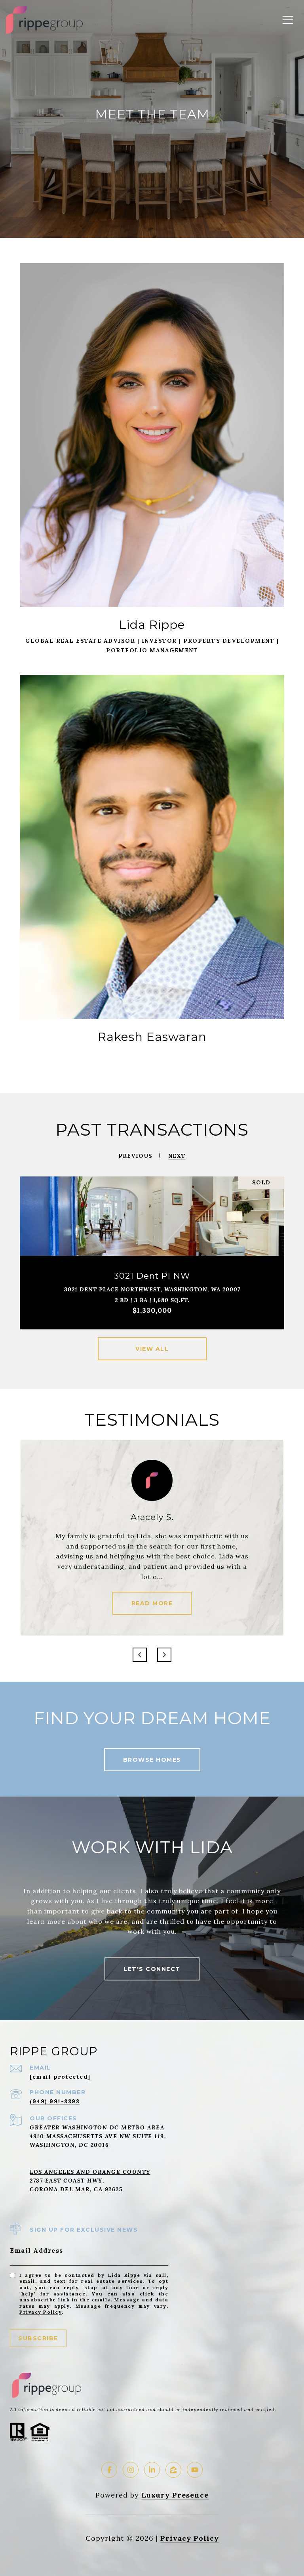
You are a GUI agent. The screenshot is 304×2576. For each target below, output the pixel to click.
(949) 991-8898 (55, 2101)
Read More (152, 1603)
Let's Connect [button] (152, 1969)
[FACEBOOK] (109, 2470)
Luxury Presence (175, 2495)
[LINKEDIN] (152, 2470)
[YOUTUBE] (195, 2470)
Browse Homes (152, 1760)
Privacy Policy (41, 2312)
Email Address (37, 2250)
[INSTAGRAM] (131, 2470)
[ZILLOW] (173, 2470)
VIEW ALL (152, 1349)
